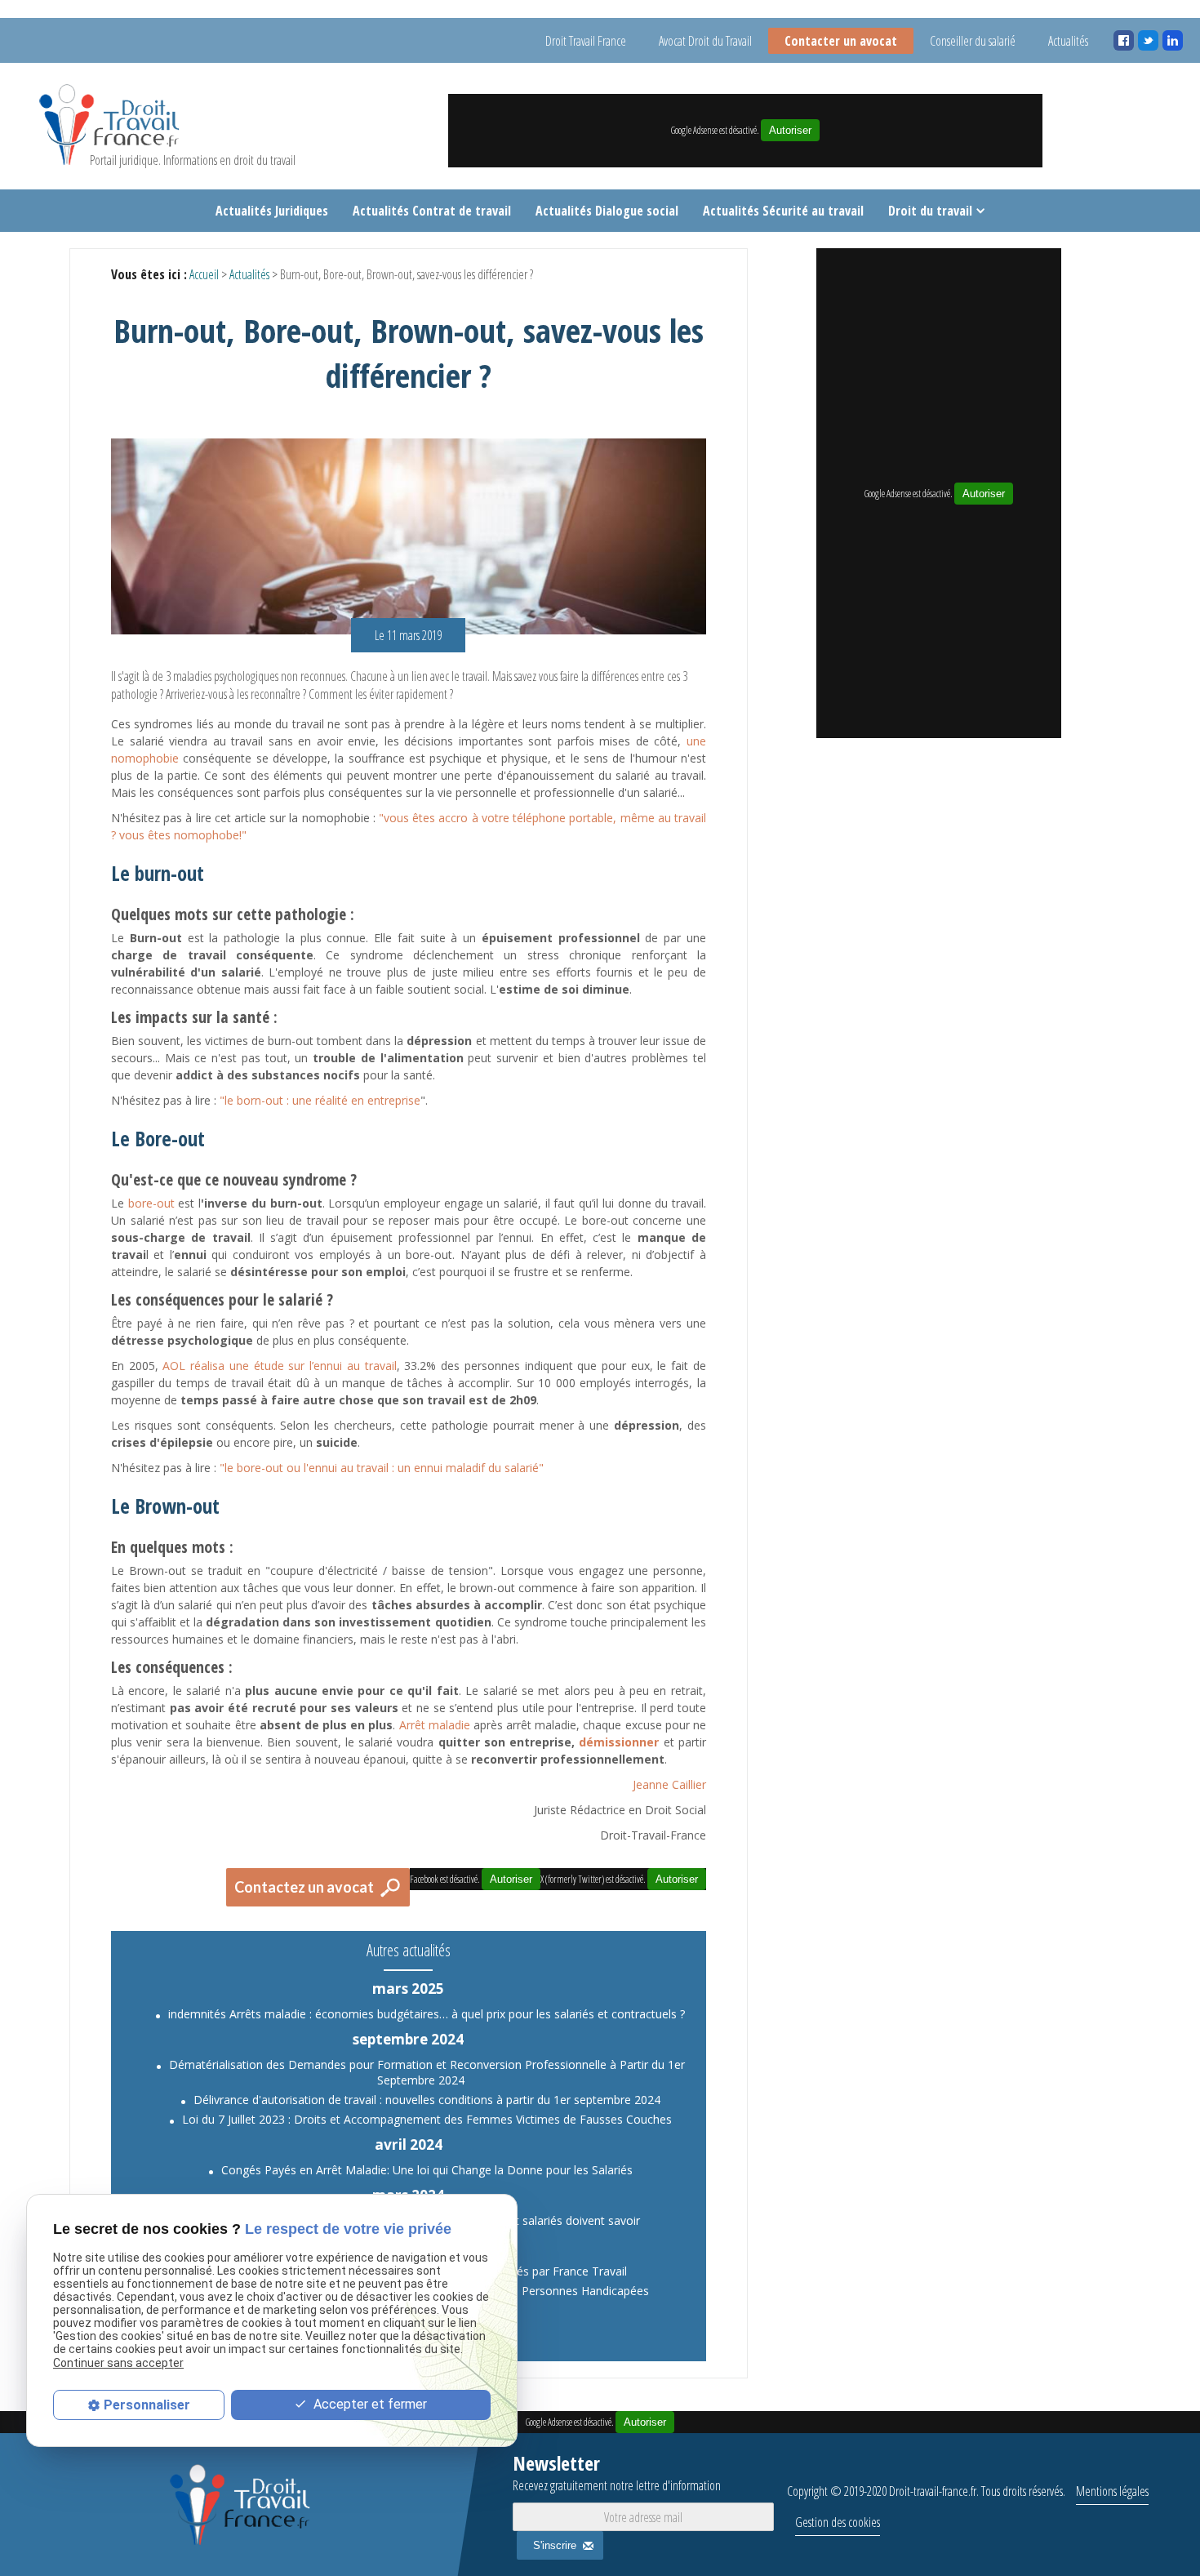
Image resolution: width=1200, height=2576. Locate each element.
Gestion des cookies (838, 2522)
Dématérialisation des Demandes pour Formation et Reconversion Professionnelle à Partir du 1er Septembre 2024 (427, 2072)
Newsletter (617, 2472)
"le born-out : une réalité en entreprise (320, 1100)
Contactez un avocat (304, 1887)
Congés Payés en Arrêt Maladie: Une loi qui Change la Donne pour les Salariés (427, 2170)
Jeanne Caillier (669, 1784)
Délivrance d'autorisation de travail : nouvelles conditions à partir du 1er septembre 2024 (427, 2100)
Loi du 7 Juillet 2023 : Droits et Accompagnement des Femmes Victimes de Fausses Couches (427, 2119)
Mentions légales (1112, 2491)
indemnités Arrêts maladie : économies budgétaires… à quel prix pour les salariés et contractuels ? (427, 2014)
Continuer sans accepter (118, 2363)
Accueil (204, 274)
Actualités (1068, 41)
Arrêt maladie (435, 1725)
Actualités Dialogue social (607, 211)
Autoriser (790, 130)
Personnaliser (147, 2405)
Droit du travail (930, 211)
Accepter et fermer (369, 2404)
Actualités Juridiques (272, 211)
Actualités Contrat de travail (432, 211)
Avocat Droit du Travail (705, 41)
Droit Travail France (586, 41)
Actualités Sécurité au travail (783, 211)
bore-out (151, 1203)
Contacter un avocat (841, 41)
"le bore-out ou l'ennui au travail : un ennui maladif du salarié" (382, 1468)
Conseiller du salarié (973, 41)
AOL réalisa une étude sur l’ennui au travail (279, 1366)
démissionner (619, 1742)
